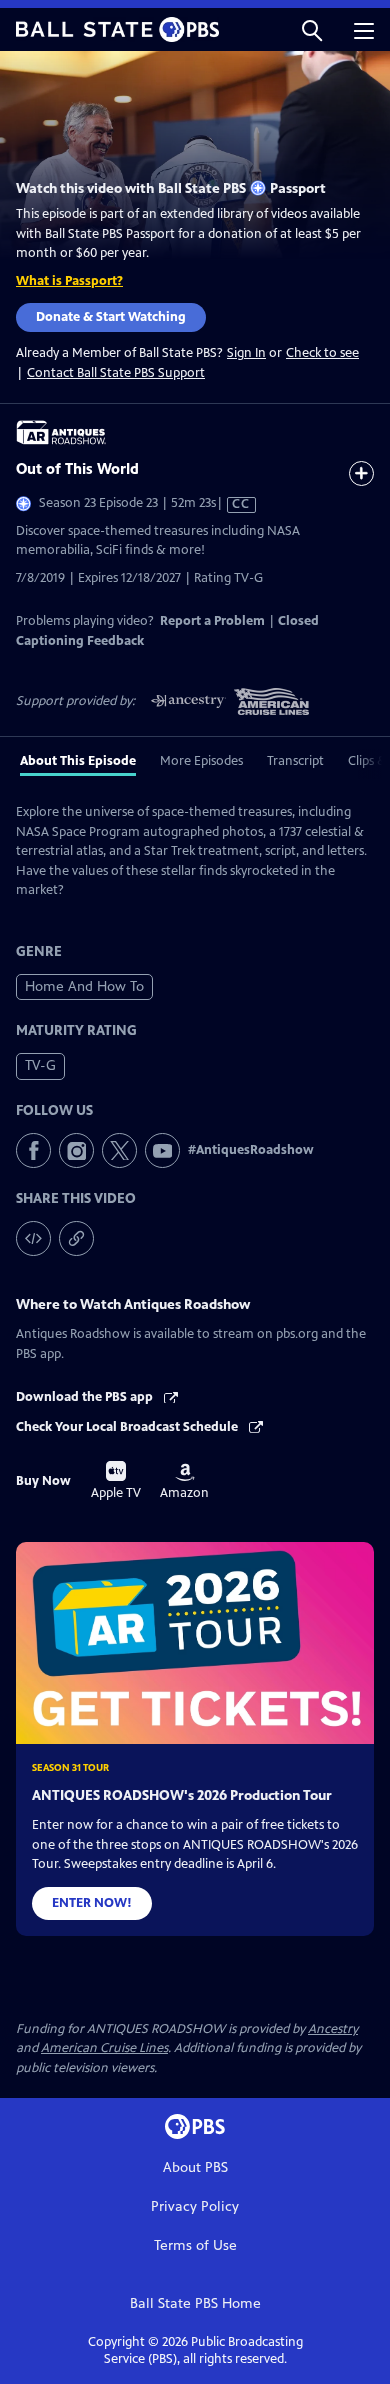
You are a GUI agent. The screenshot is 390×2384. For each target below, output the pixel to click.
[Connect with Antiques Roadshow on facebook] (33, 1150)
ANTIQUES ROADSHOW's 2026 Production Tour (182, 1795)
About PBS (195, 2167)
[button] (312, 29)
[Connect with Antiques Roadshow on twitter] (119, 1150)
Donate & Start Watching (111, 317)
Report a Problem (212, 621)
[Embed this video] (33, 1238)
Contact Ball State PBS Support (116, 373)
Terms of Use (195, 2245)
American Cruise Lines (104, 2048)
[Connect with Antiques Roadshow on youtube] (162, 1150)
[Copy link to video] (76, 1238)
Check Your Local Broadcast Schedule (128, 1427)
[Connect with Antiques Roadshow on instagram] (76, 1150)
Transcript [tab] (295, 761)
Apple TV (116, 1481)
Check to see (322, 353)
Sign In (246, 353)
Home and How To (84, 986)
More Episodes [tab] (201, 761)
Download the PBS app (86, 1397)
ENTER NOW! (92, 1903)
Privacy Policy (195, 2206)
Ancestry (333, 2029)
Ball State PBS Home (195, 2303)
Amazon (184, 1482)
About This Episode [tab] (78, 761)
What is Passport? (69, 281)
